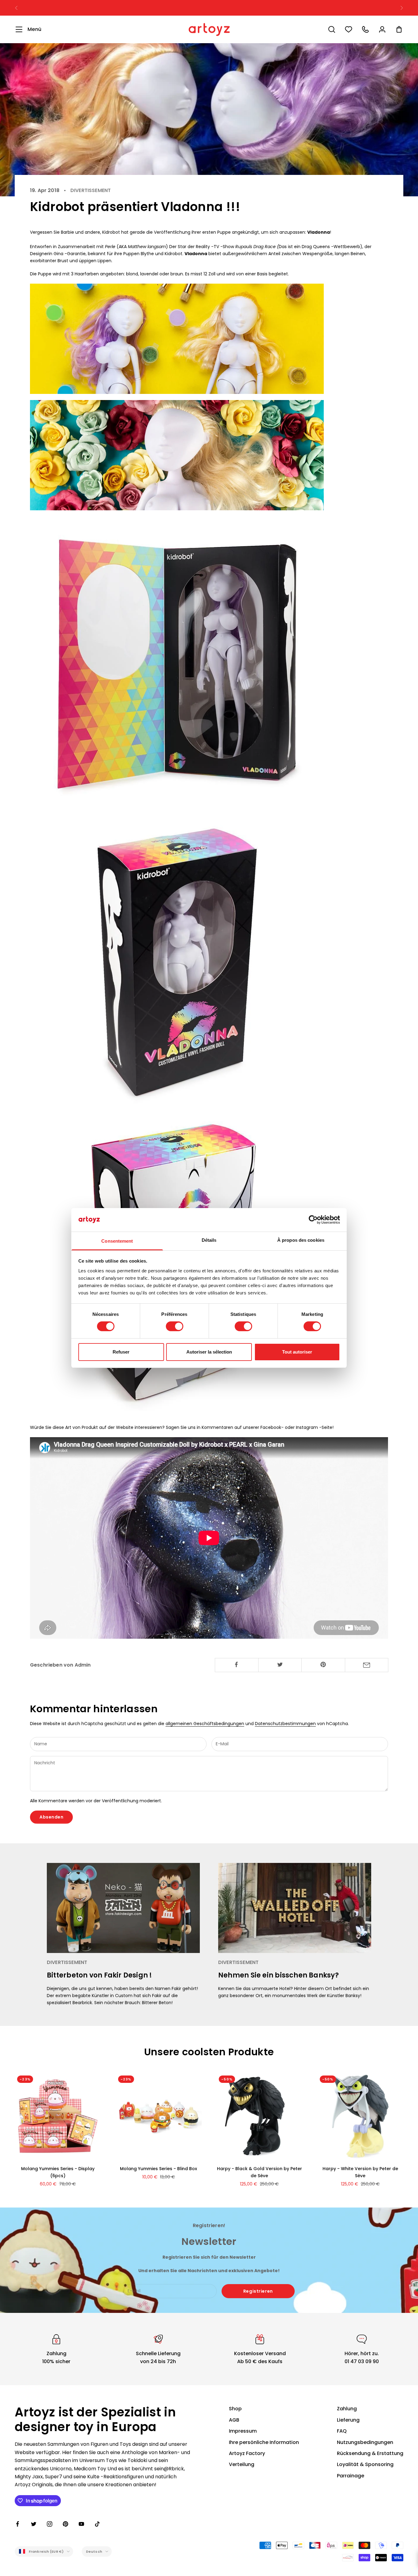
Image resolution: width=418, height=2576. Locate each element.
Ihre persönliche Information (264, 2442)
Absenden (51, 1817)
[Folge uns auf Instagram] (50, 2524)
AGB (234, 2420)
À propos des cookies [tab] (301, 1240)
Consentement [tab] (117, 1241)
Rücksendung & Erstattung (370, 2453)
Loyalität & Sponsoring (365, 2464)
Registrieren (258, 2291)
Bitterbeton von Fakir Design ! (99, 1975)
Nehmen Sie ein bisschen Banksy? (278, 1975)
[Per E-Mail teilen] (367, 1665)
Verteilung (242, 2464)
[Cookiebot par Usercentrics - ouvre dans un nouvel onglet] (313, 1220)
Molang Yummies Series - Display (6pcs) (58, 2172)
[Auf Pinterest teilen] (323, 1664)
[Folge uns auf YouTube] (81, 2524)
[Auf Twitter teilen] (280, 1664)
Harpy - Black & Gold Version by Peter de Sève (259, 2172)
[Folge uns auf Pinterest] (65, 2524)
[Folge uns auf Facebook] (18, 2524)
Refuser (121, 1352)
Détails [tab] (209, 1240)
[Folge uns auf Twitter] (34, 2524)
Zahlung (347, 2409)
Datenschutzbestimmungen (285, 1724)
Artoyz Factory (247, 2453)
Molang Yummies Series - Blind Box (159, 2169)
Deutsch (94, 2551)
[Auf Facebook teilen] (237, 1664)
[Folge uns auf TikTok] (97, 2524)
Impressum (243, 2431)
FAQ (342, 2431)
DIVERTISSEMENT (91, 191)
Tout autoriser (297, 1352)
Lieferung (348, 2420)
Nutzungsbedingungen (365, 2442)
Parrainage (351, 2476)
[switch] (175, 1326)
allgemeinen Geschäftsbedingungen (205, 1724)
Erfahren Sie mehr (272, 8)
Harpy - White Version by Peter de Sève (360, 2172)
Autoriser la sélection (209, 1352)
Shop (235, 2409)
